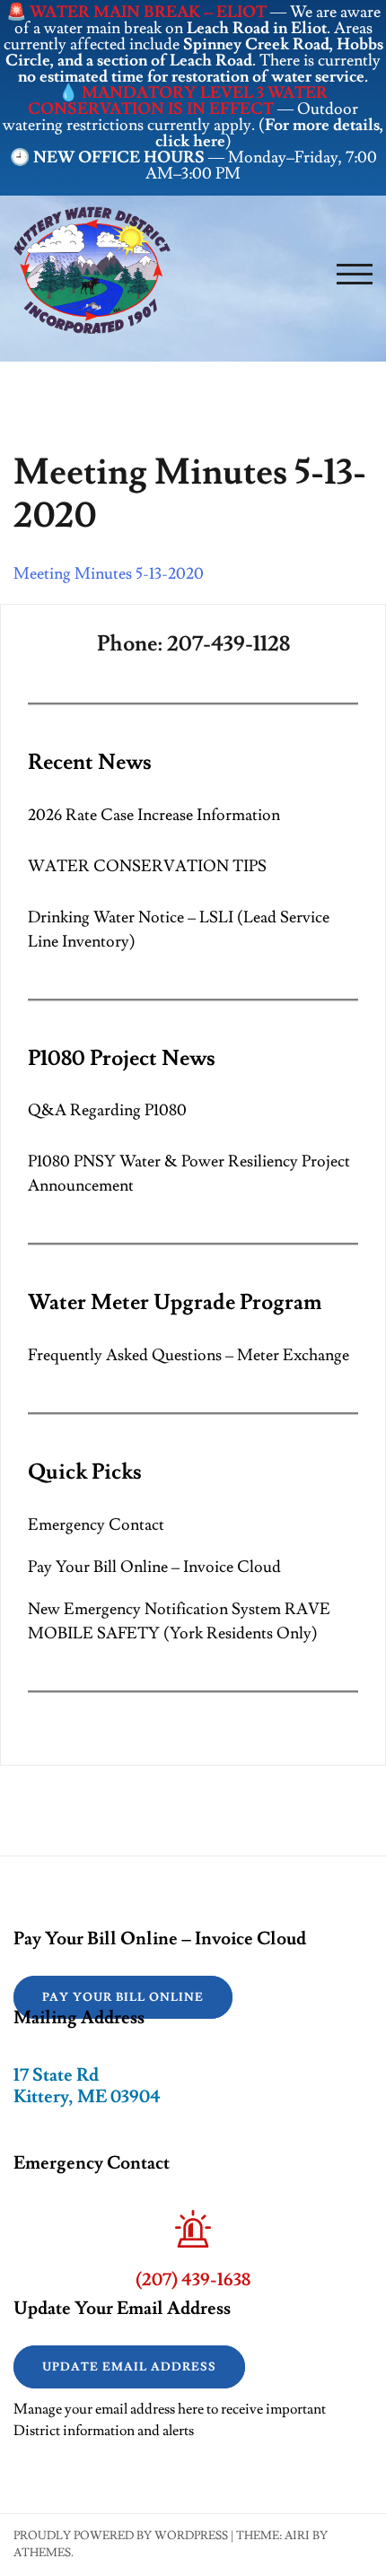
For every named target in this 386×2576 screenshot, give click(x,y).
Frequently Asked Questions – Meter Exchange (189, 1355)
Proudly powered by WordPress (121, 2536)
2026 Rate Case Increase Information (154, 815)
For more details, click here (270, 133)
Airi (297, 2536)
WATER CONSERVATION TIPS (147, 866)
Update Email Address (129, 2367)
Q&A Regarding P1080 (107, 1110)
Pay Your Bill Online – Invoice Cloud (154, 1567)
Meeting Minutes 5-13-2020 (109, 574)
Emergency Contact (96, 1525)
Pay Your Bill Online (123, 1997)
